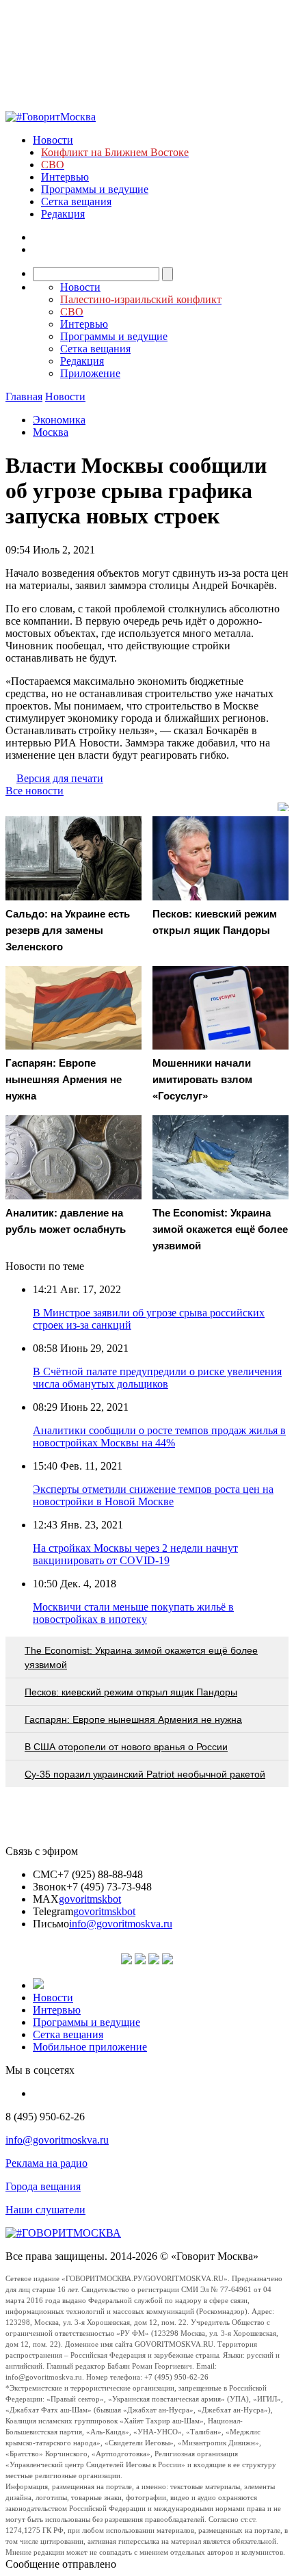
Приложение (90, 373)
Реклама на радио (46, 2163)
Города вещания (43, 2186)
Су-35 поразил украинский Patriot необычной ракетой (145, 1774)
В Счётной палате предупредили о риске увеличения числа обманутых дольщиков (157, 1378)
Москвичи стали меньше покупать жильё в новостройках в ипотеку (133, 1613)
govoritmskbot (90, 1899)
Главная (24, 396)
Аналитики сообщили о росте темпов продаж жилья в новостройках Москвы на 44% (159, 1436)
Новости (53, 140)
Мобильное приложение (90, 2047)
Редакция (63, 214)
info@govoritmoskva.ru (121, 1924)
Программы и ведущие (95, 189)
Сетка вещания (76, 201)
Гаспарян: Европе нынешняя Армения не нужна (133, 1719)
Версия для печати (60, 778)
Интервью (65, 177)
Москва (51, 432)
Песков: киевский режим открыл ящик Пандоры (131, 1692)
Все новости (35, 791)
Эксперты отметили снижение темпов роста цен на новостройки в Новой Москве (153, 1495)
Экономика (59, 420)
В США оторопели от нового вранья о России (126, 1747)
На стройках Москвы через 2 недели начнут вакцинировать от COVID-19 (135, 1554)
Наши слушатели (45, 2210)
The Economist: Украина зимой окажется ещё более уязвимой (141, 1657)
